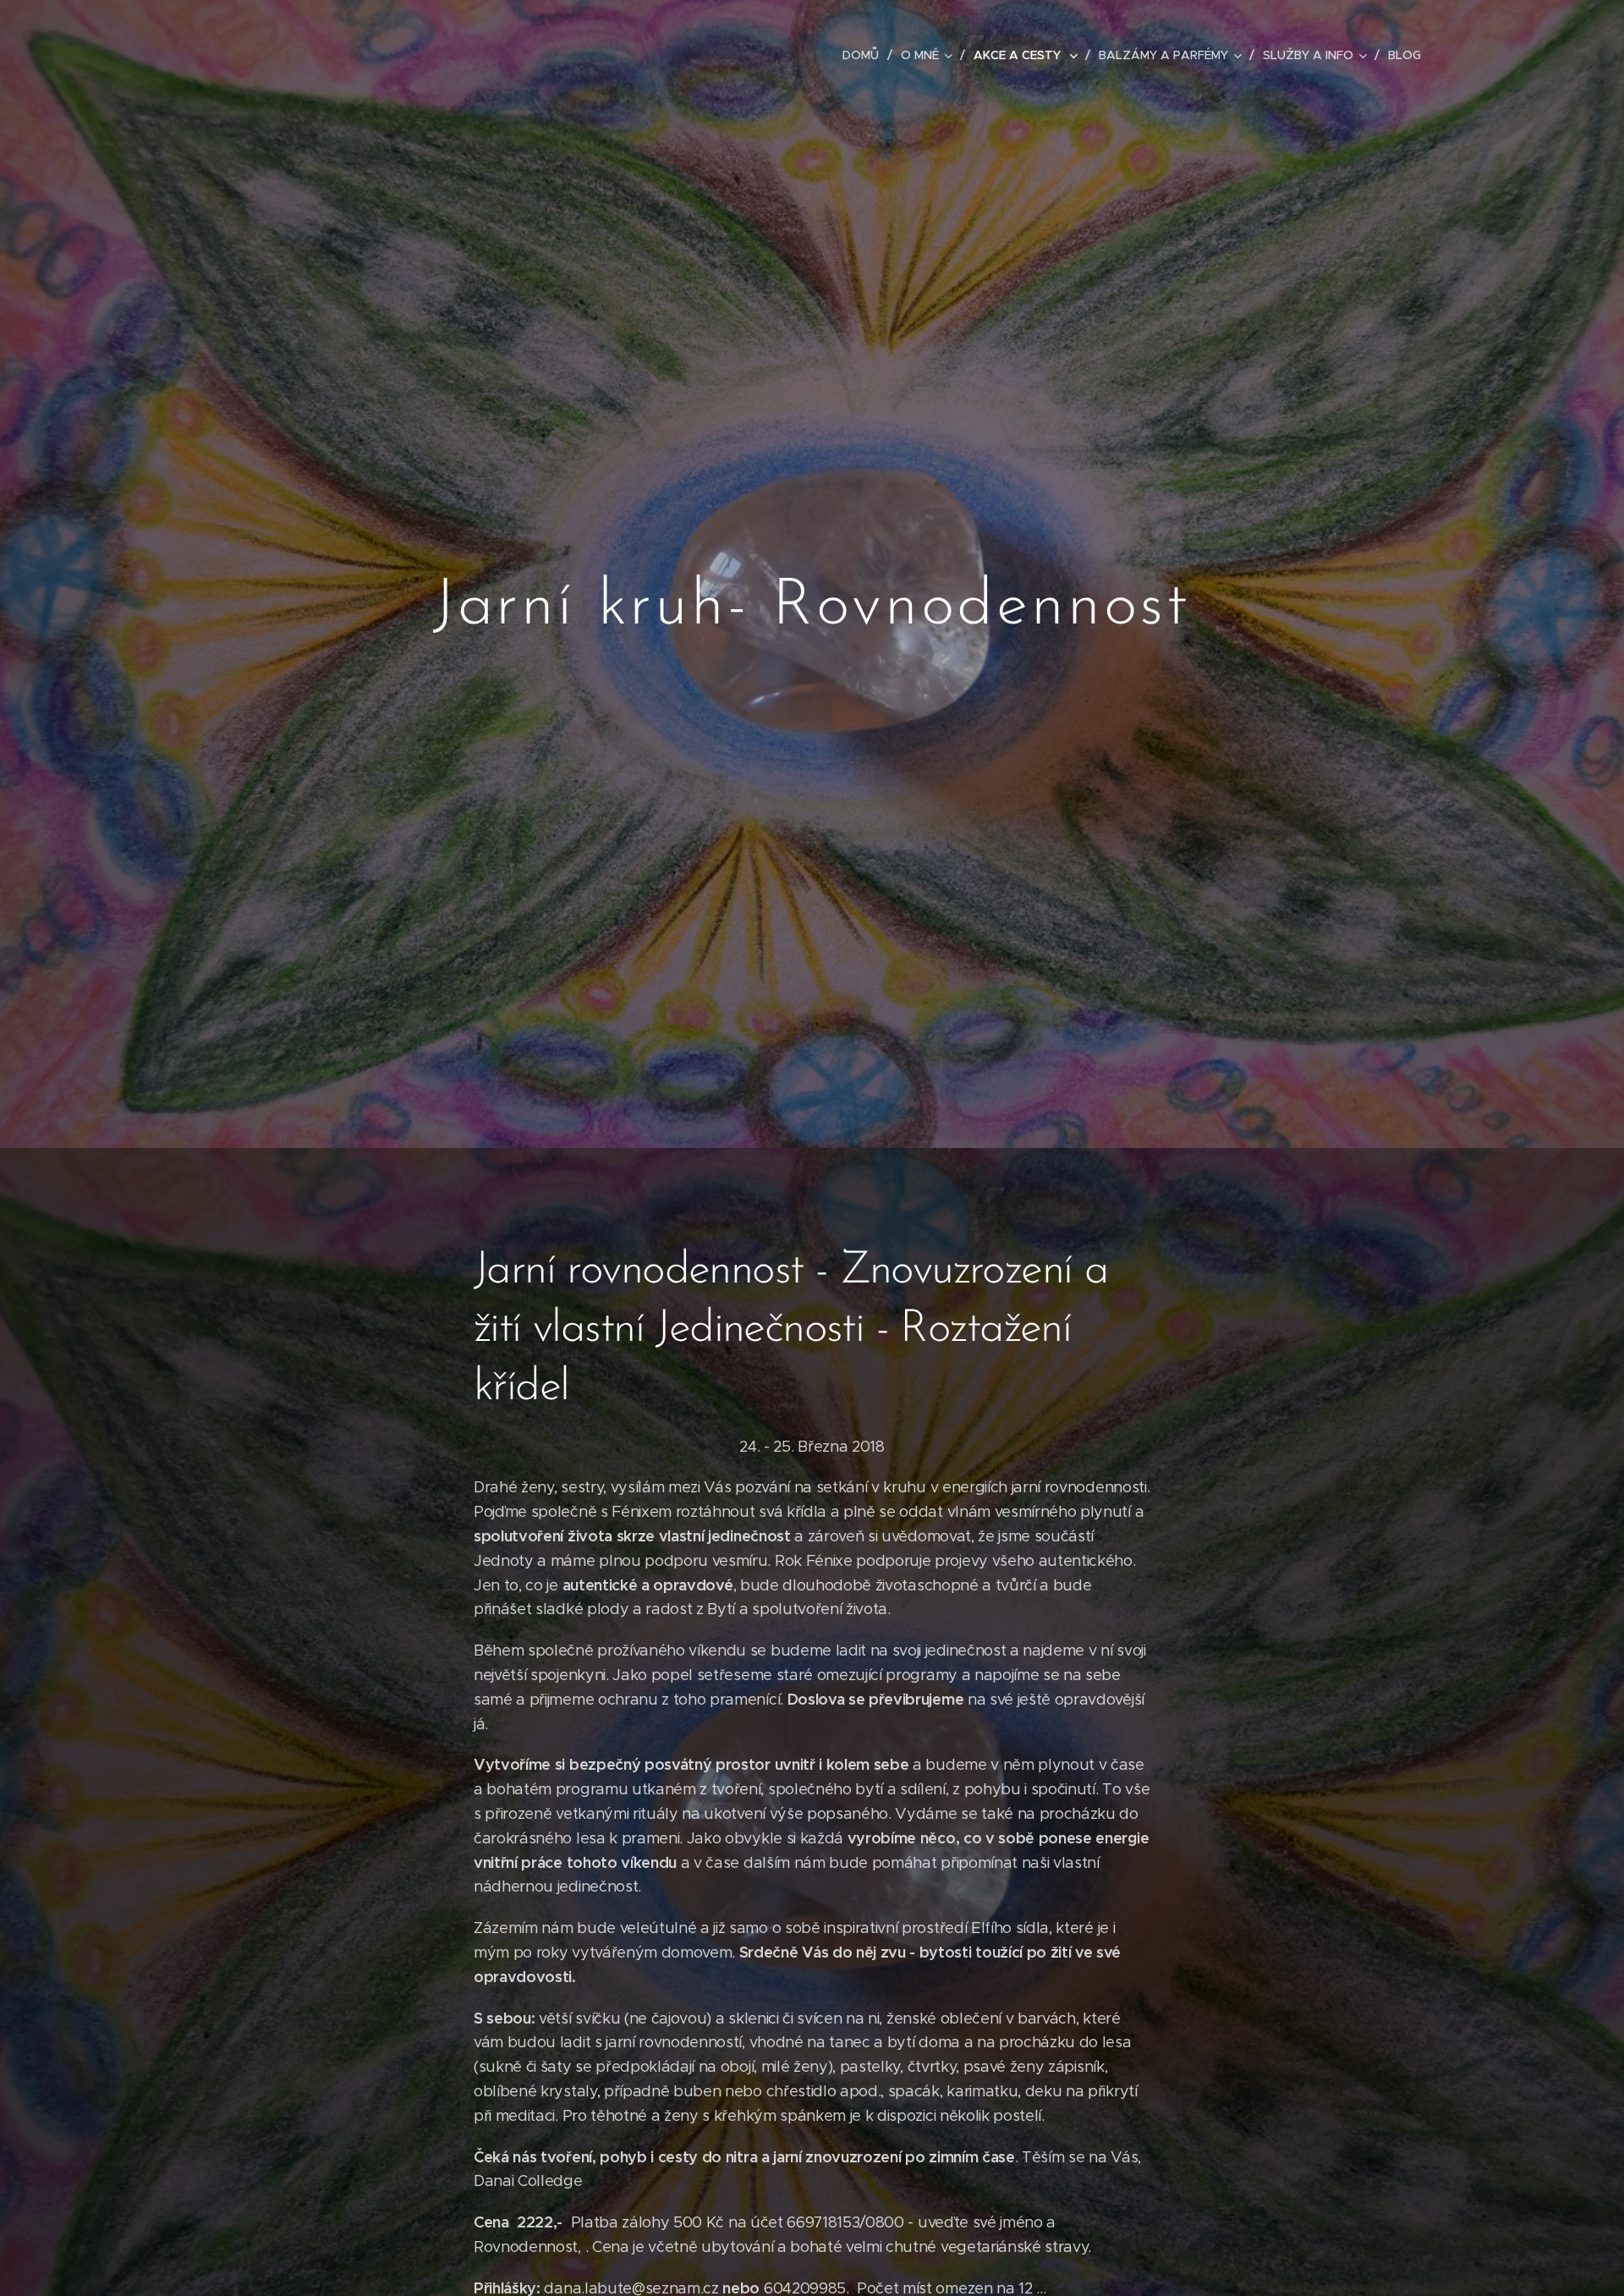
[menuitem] (865, 55)
